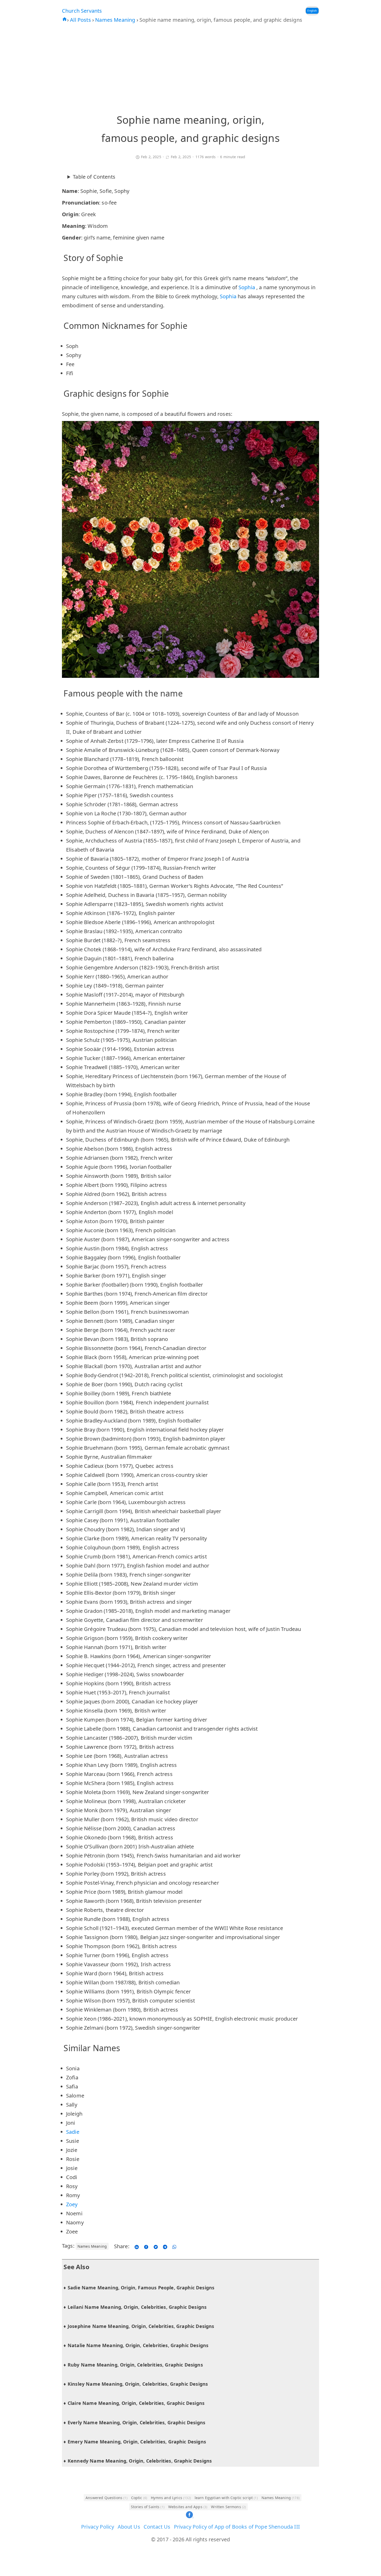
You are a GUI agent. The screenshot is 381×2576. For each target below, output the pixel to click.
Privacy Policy (98, 2527)
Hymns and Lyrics (171, 2498)
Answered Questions (107, 2498)
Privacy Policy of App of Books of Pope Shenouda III (237, 2527)
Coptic (139, 2498)
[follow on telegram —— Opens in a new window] (165, 2246)
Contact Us (157, 2527)
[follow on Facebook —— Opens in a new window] (146, 2246)
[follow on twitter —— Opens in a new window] (156, 2246)
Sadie (73, 2132)
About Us (129, 2527)
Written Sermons (228, 2507)
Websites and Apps (188, 2507)
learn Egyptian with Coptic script (226, 2498)
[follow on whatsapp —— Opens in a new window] (174, 2246)
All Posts (81, 20)
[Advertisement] (190, 68)
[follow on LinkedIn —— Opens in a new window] (137, 2246)
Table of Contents (94, 177)
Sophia (247, 287)
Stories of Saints (148, 2507)
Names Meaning (116, 20)
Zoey (72, 2204)
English (312, 11)
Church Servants (82, 11)
